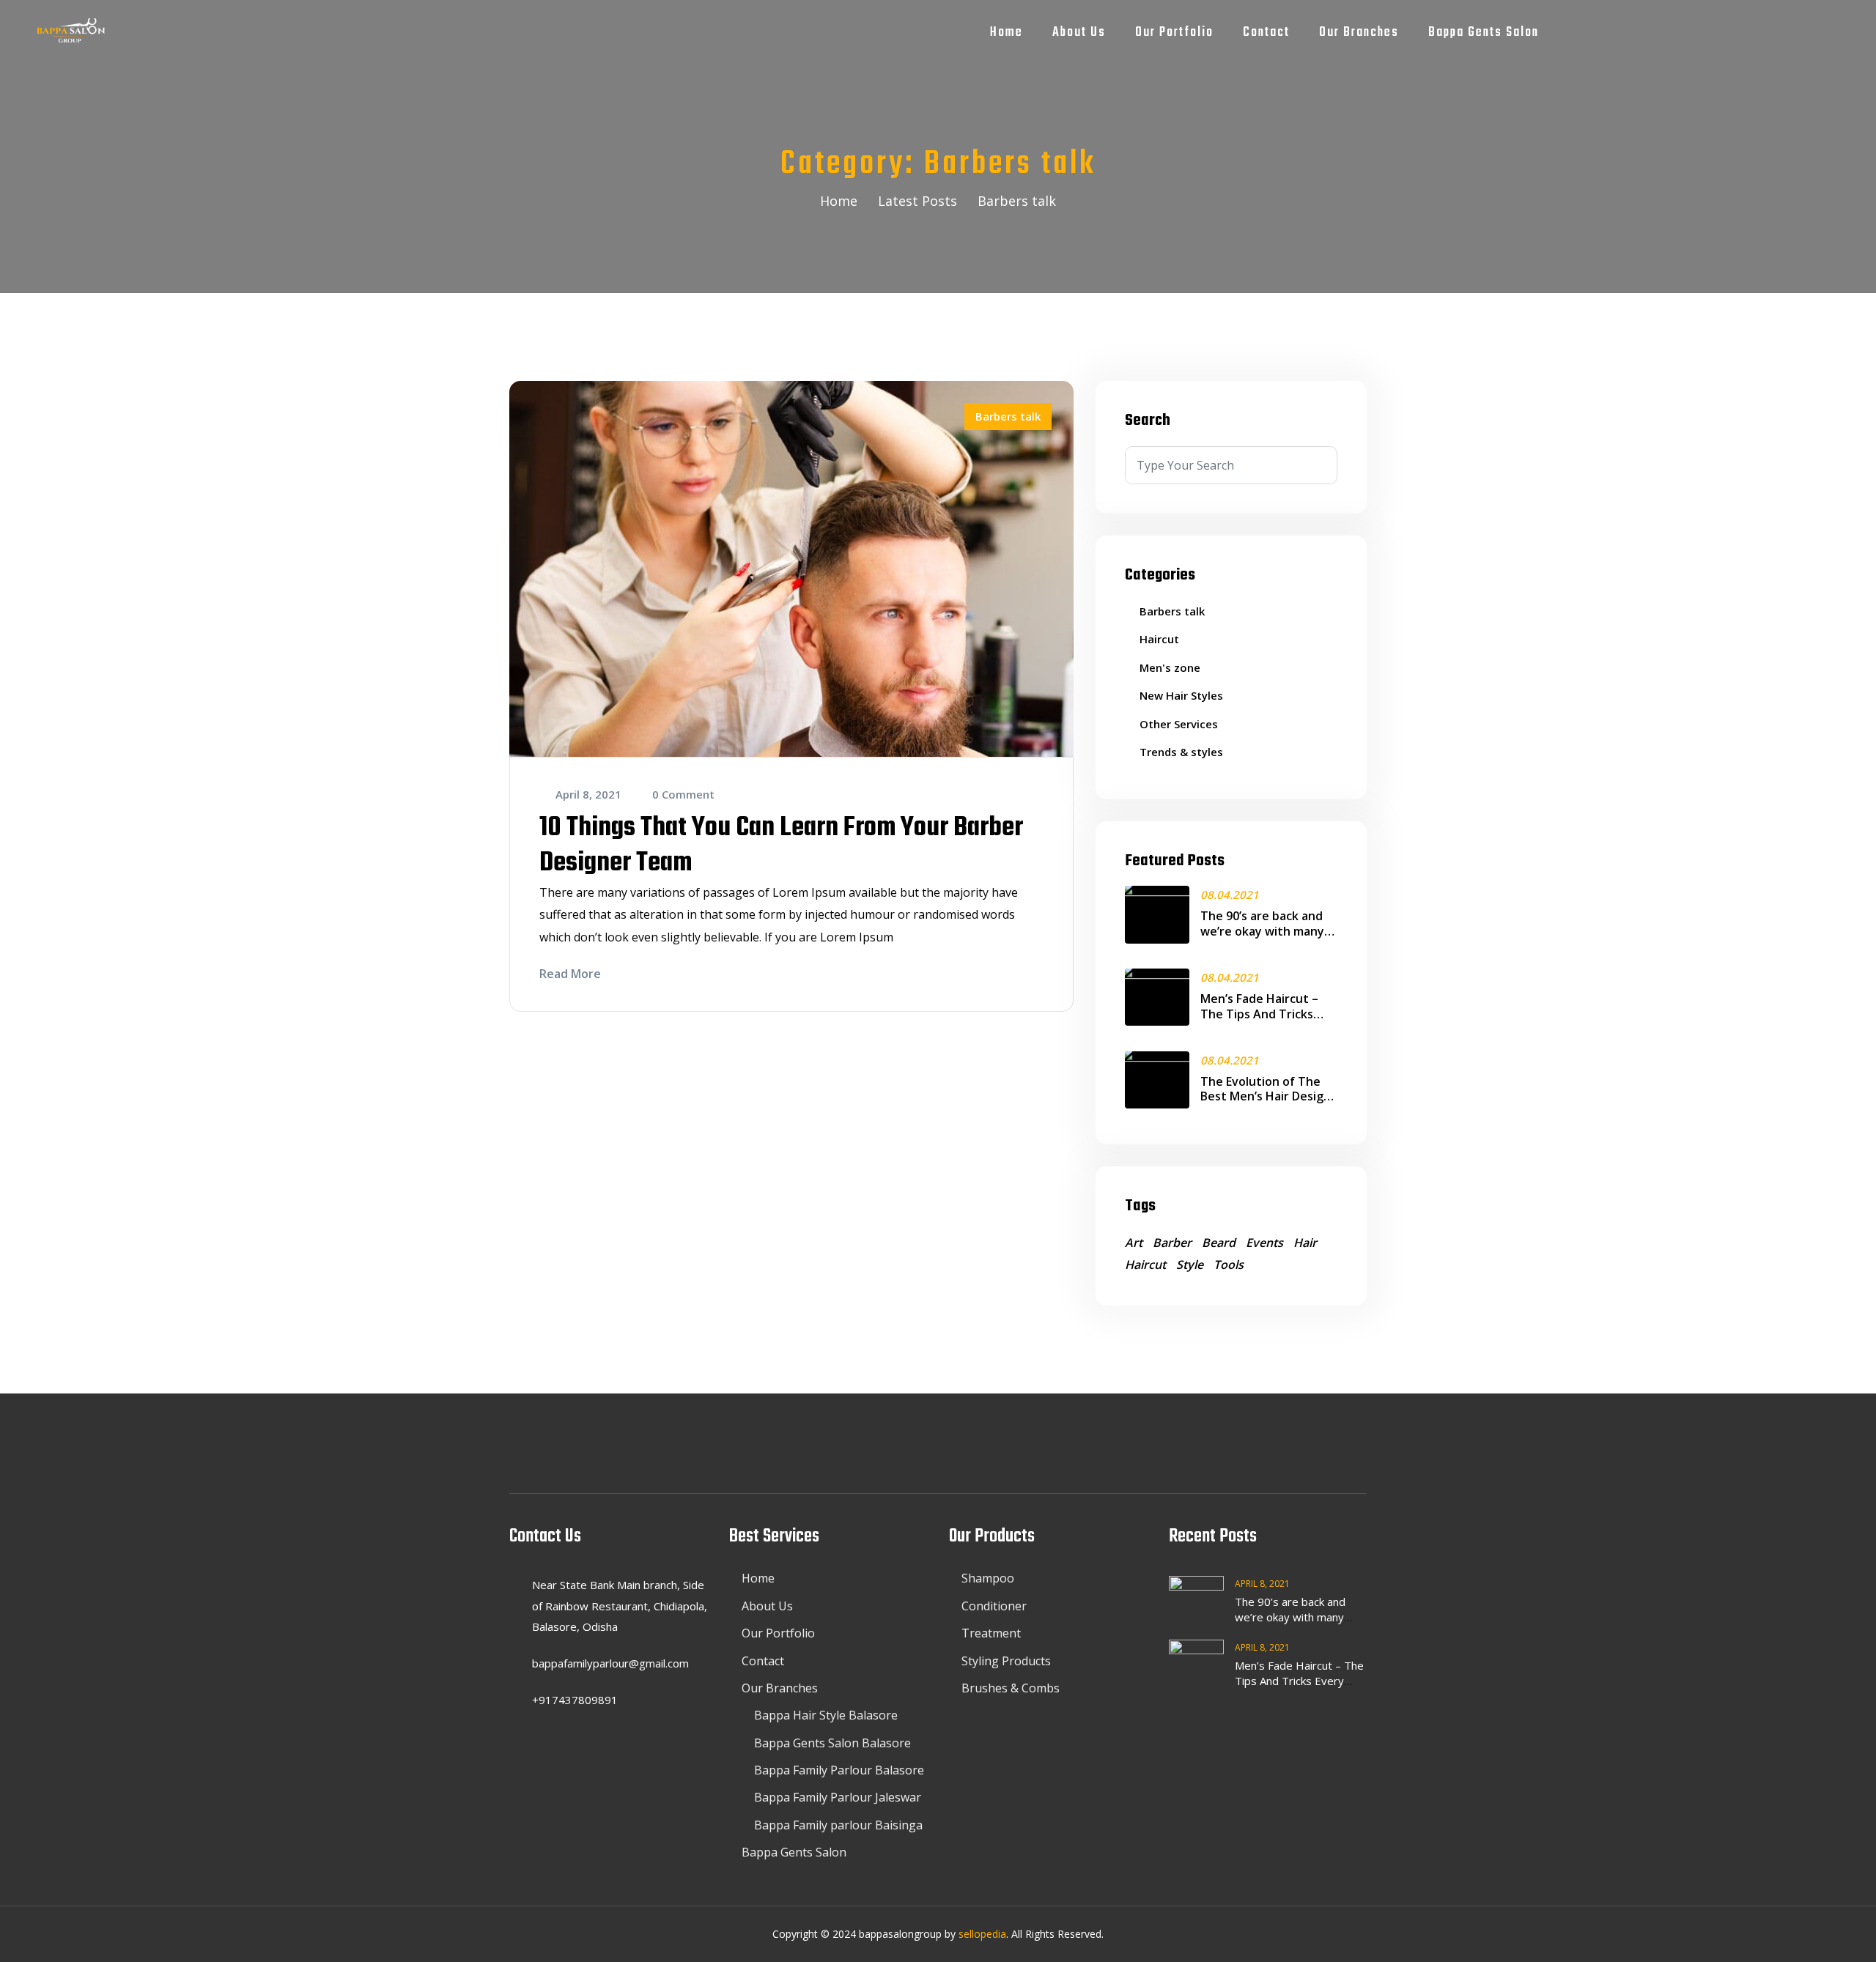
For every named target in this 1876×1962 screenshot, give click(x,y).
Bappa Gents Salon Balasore (832, 1743)
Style (1190, 1265)
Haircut (1159, 639)
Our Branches (1359, 33)
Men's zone (1170, 667)
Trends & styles (1181, 752)
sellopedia (982, 1934)
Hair (1305, 1243)
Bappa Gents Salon (1484, 33)
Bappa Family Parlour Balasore (839, 1770)
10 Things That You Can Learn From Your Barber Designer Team (781, 846)
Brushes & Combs (1011, 1688)
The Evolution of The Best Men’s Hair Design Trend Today (1266, 1097)
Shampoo (988, 1578)
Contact (1266, 33)
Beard (1219, 1243)
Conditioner (994, 1606)
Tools (1229, 1265)
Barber (1172, 1243)
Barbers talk (1008, 416)
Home (1007, 33)
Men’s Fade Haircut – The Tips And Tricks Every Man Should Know (1268, 1014)
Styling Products (1006, 1661)
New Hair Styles (1181, 695)
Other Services (1179, 724)
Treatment (991, 1633)
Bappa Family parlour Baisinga (838, 1825)
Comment (683, 794)
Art (1134, 1243)
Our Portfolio (1174, 33)
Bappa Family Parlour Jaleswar (838, 1797)
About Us (1079, 33)
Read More (570, 974)
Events (1264, 1243)
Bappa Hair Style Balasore (826, 1715)
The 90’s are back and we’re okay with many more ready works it (1262, 931)
